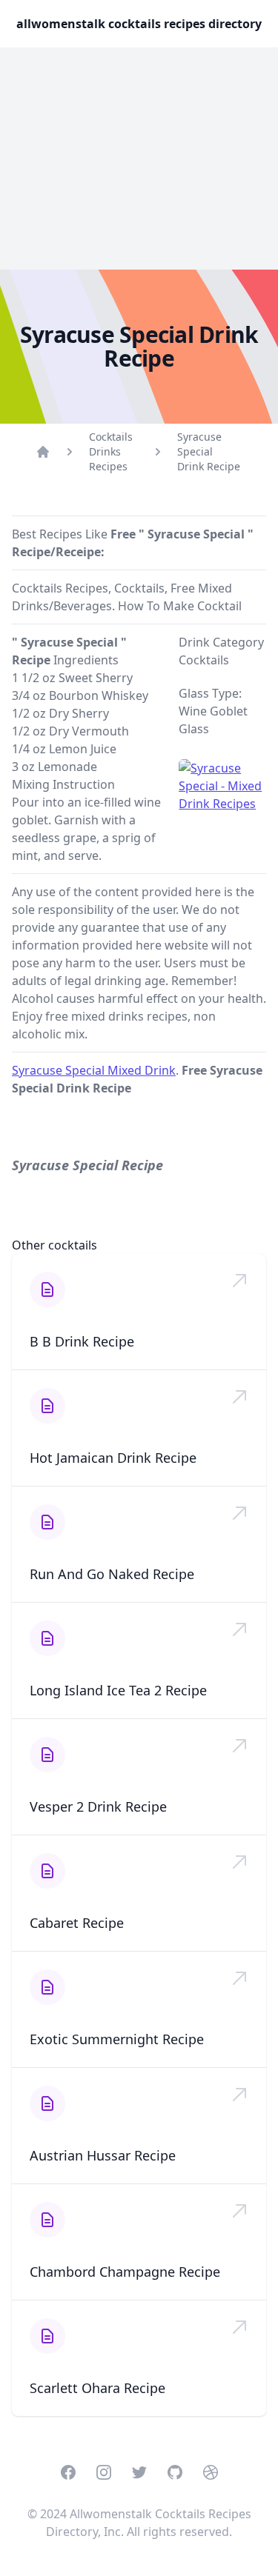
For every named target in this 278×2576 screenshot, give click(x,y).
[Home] (43, 452)
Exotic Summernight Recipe (117, 2039)
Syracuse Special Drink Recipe (209, 451)
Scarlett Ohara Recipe (97, 2388)
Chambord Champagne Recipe (125, 2272)
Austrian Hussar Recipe (103, 2155)
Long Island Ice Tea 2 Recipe (118, 1690)
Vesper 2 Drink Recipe (98, 1806)
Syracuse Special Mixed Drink (94, 1070)
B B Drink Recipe (82, 1341)
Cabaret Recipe (77, 1923)
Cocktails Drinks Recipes (111, 451)
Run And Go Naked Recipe (112, 1574)
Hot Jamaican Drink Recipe (113, 1458)
